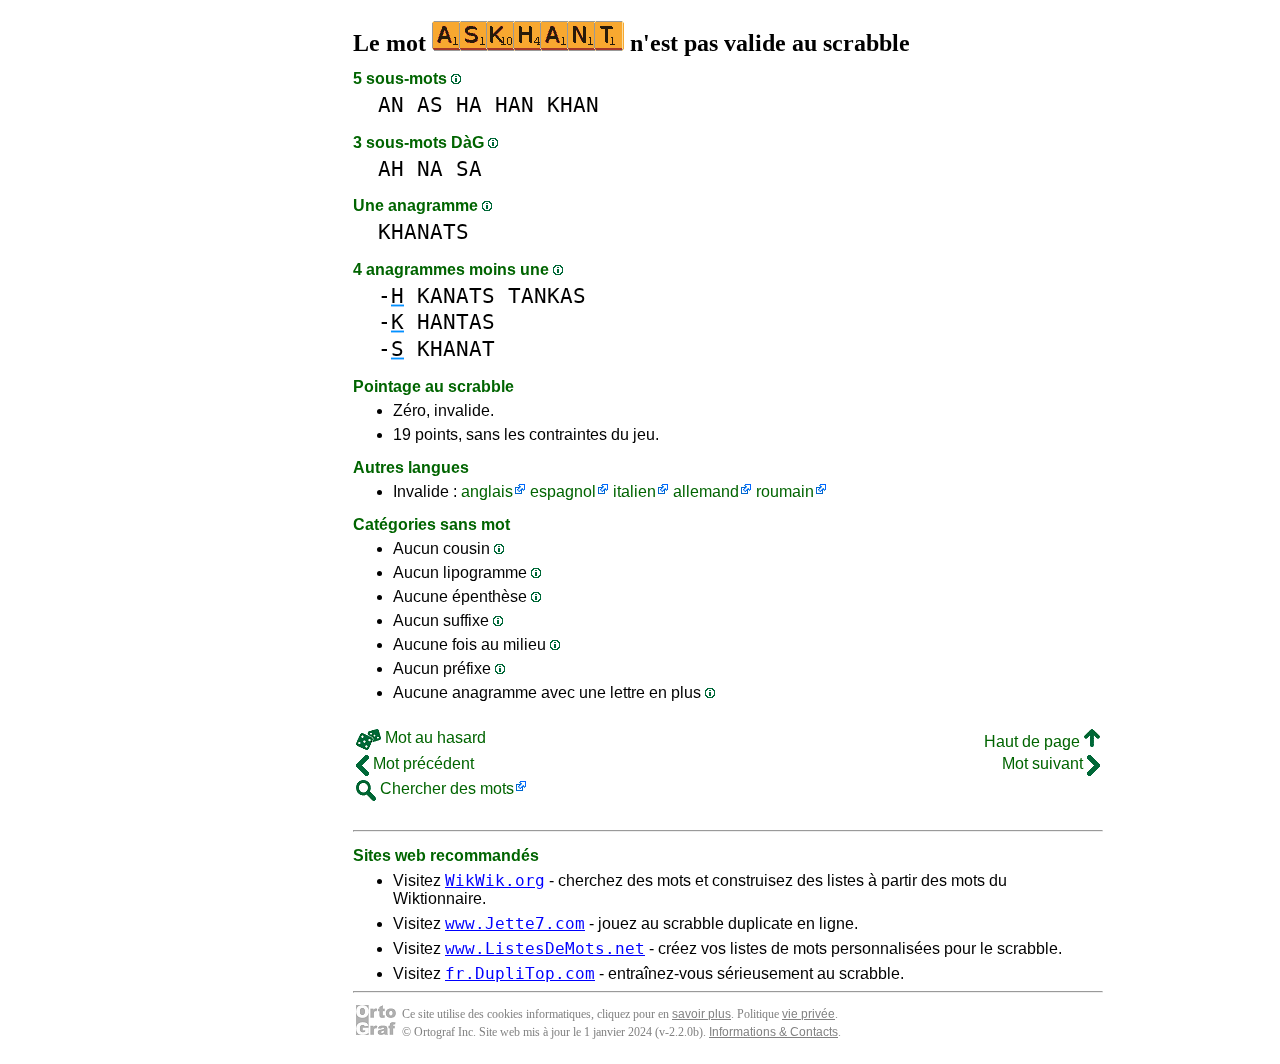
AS (430, 104)
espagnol (563, 491)
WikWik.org (495, 880)
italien (634, 491)
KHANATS (423, 231)
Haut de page (1034, 741)
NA (430, 168)
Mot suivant (1044, 763)
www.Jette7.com (515, 923)
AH (391, 168)
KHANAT (456, 348)
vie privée (808, 1014)
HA (469, 104)
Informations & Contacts (773, 1032)
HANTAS (456, 321)
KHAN (573, 104)
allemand (706, 491)
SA (469, 168)
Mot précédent (421, 763)
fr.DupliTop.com (520, 973)
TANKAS (547, 295)
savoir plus (701, 1014)
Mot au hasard (433, 737)
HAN (514, 104)
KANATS (456, 295)
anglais (487, 491)
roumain (785, 491)
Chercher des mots (445, 788)
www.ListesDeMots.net (545, 948)
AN (391, 104)
